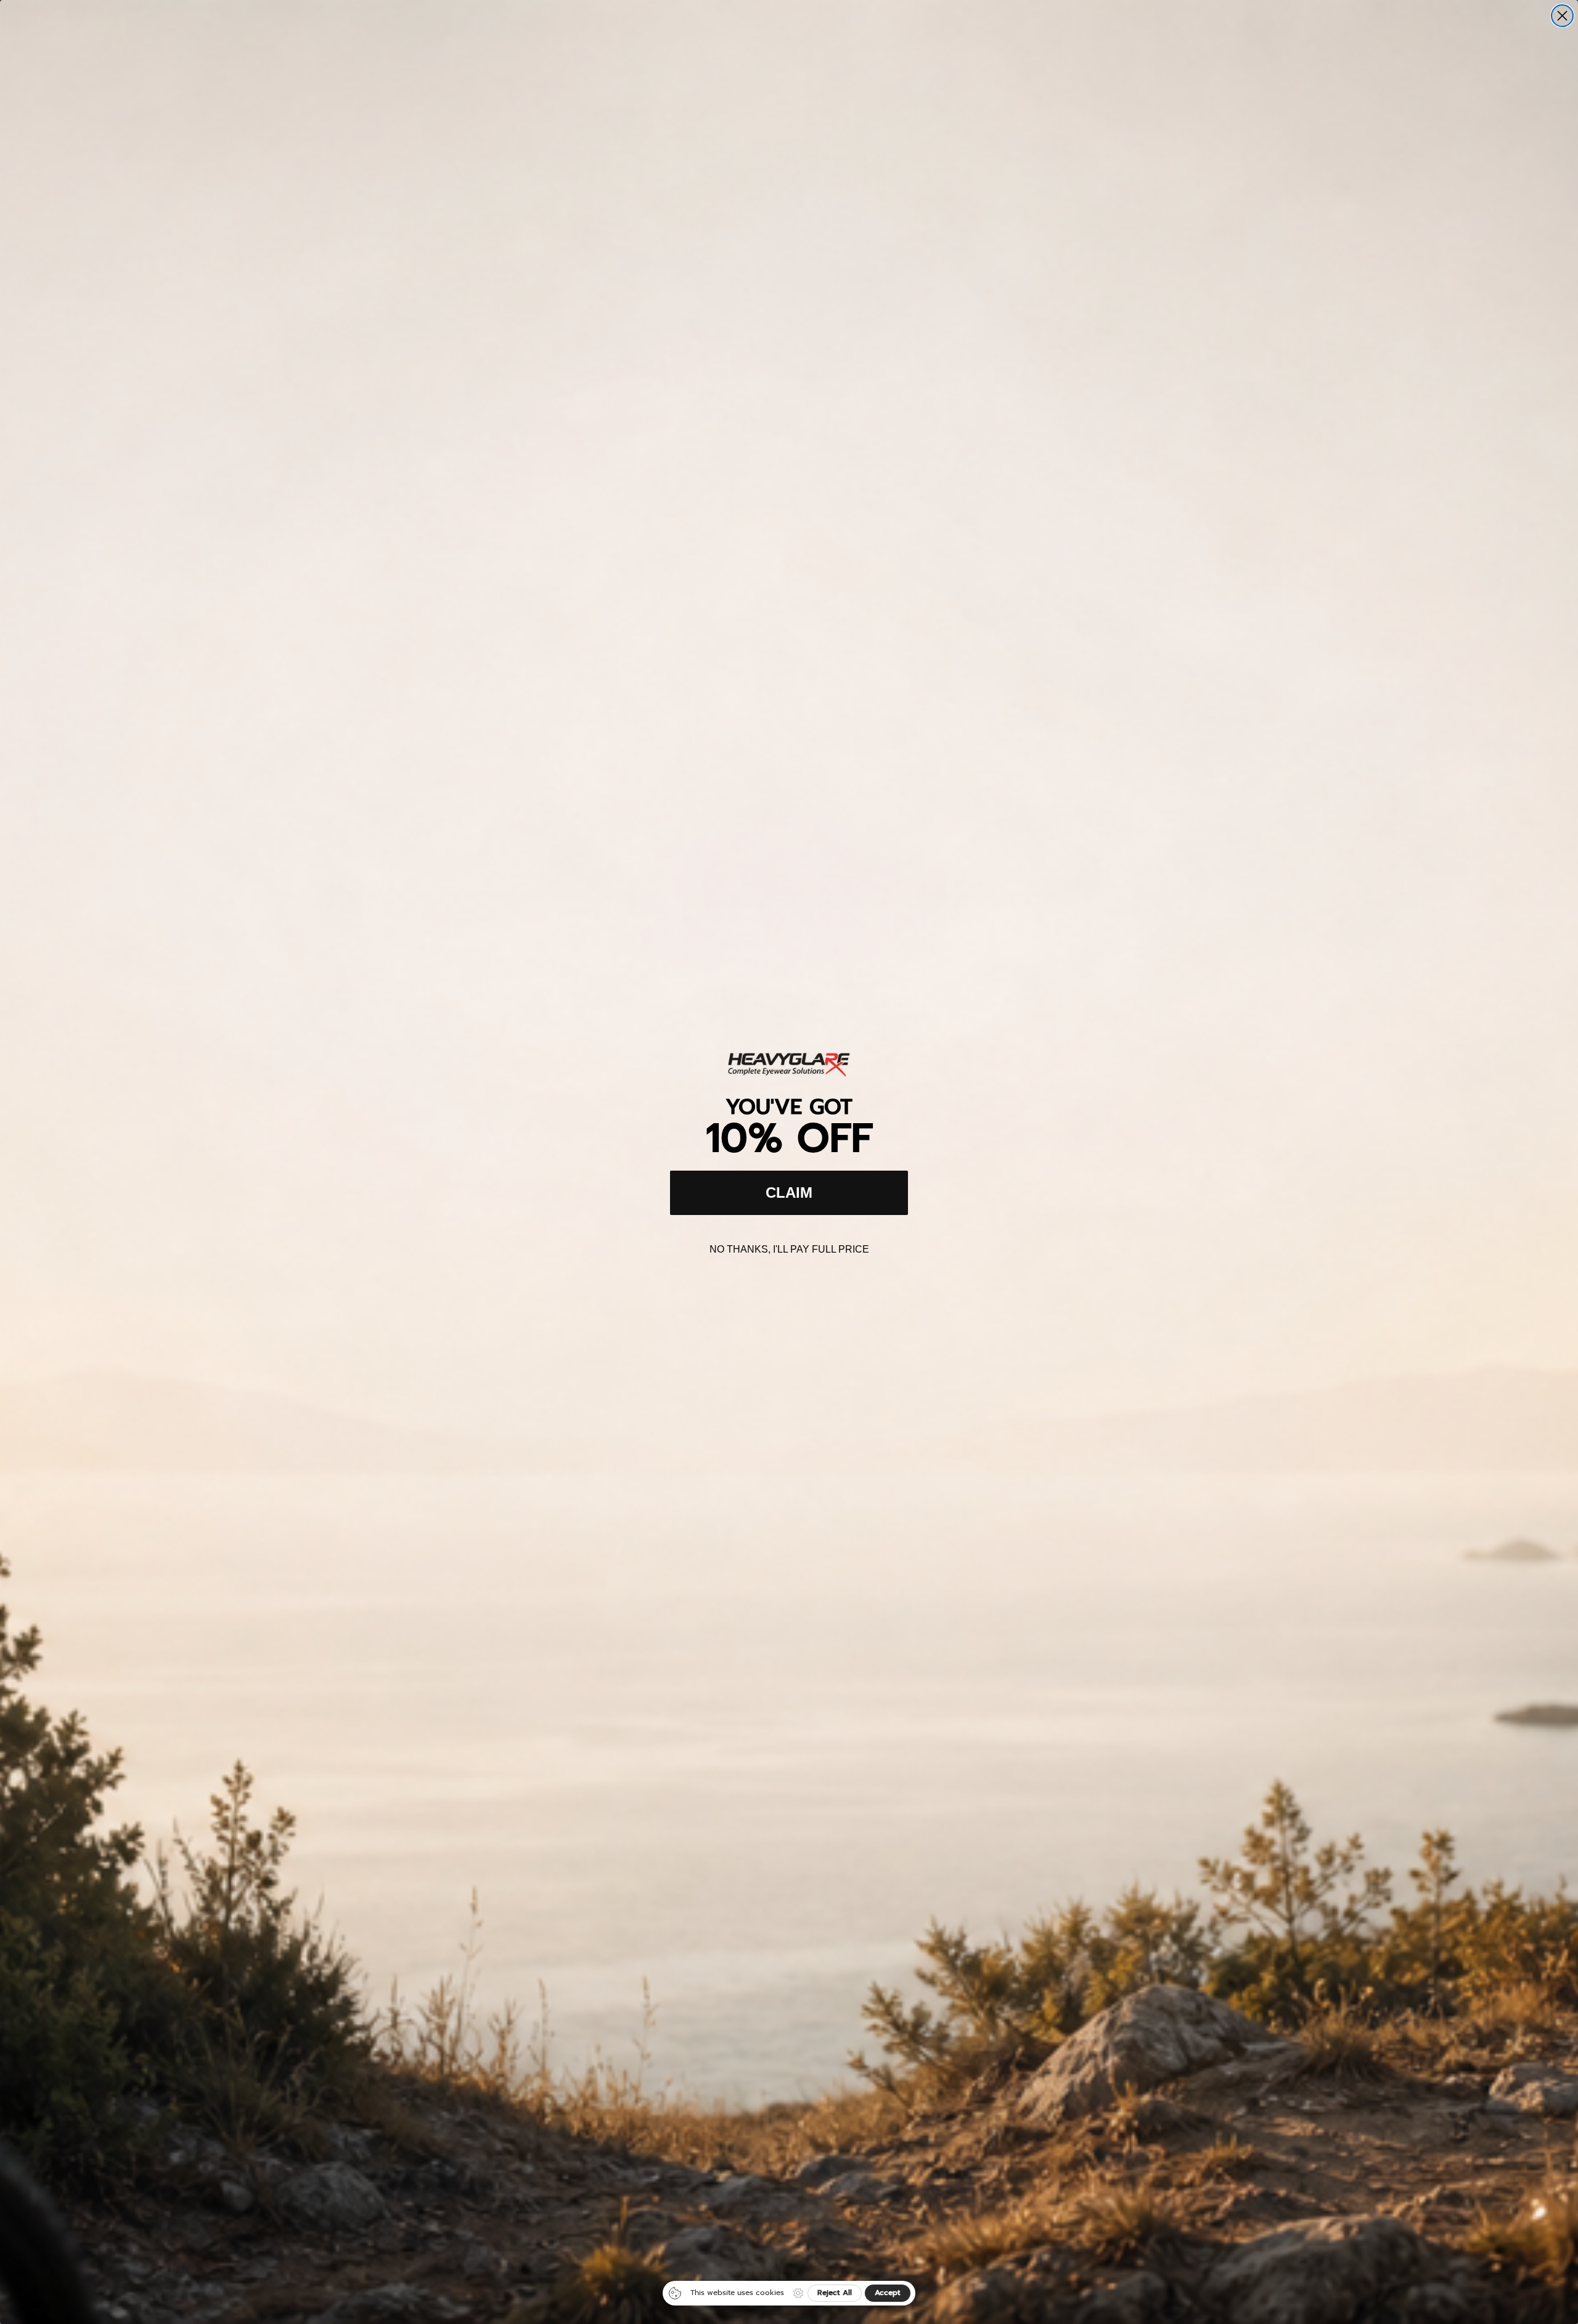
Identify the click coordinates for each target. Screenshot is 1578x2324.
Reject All (835, 2293)
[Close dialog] (1562, 16)
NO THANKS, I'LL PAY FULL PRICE (789, 1249)
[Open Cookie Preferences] (798, 2293)
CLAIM (789, 1193)
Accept (888, 2293)
